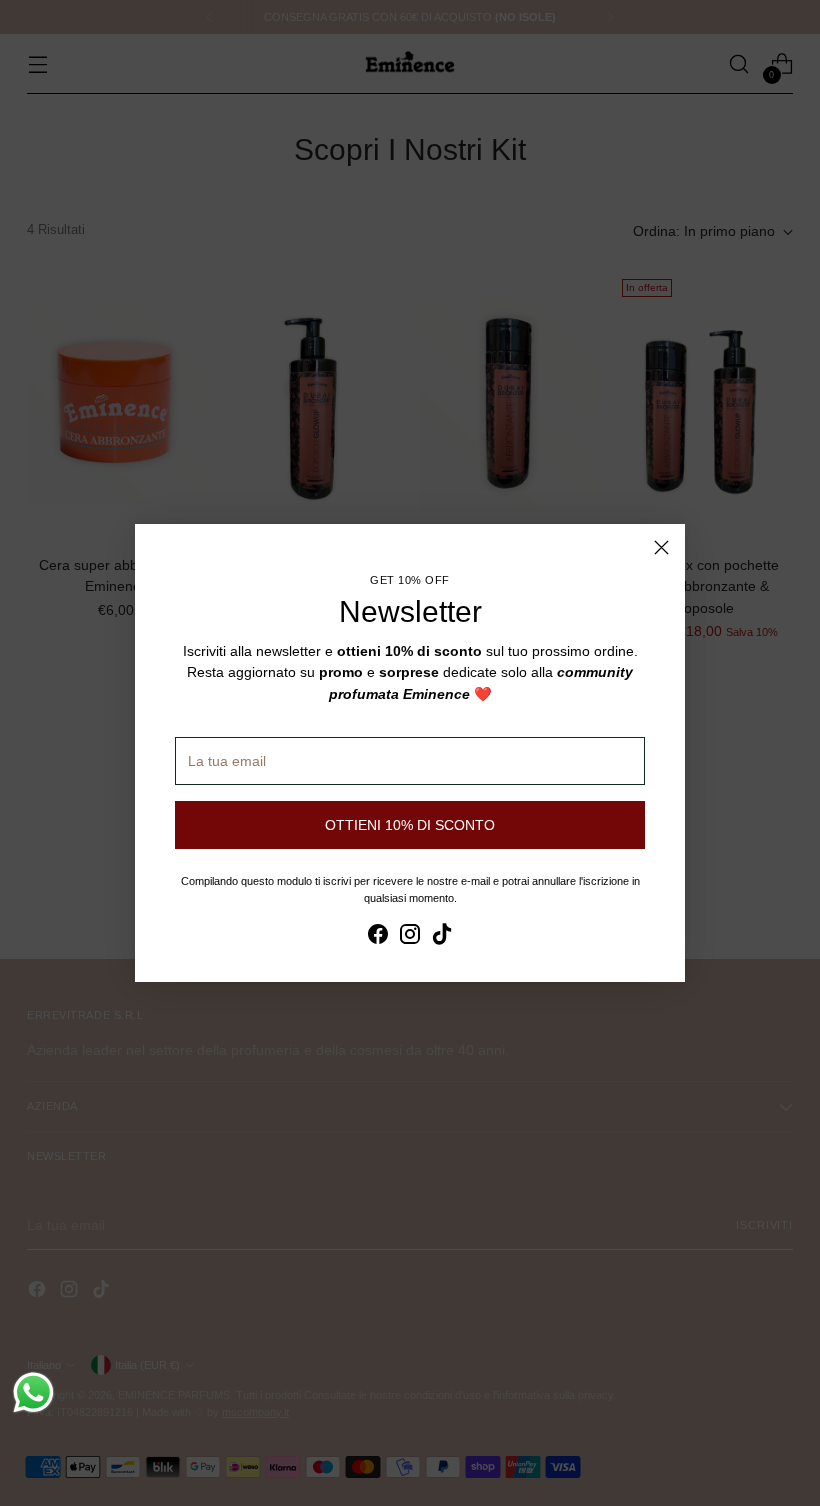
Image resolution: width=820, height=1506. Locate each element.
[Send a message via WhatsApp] (33, 1392)
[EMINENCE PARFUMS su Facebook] (378, 937)
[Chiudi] (661, 547)
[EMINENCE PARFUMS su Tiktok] (442, 937)
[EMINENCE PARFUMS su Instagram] (410, 937)
